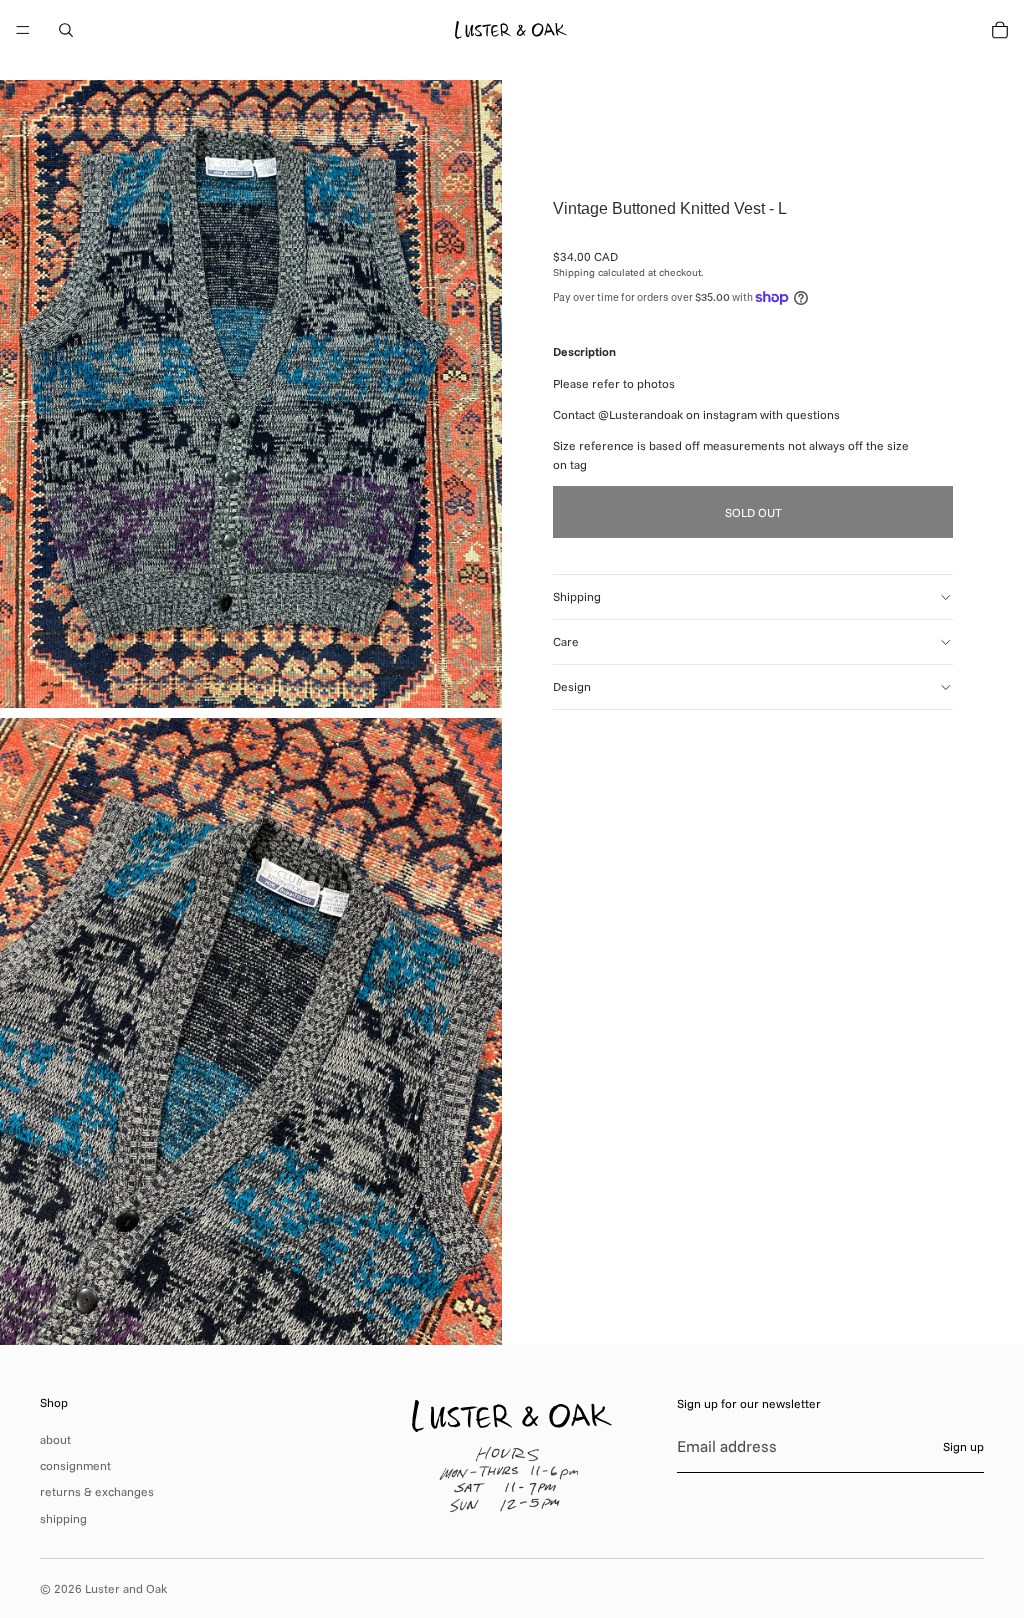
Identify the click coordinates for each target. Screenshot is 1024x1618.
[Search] (66, 30)
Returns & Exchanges (97, 1491)
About (55, 1439)
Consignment (75, 1465)
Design (572, 686)
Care (566, 641)
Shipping (577, 596)
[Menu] (23, 30)
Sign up (963, 1446)
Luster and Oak (126, 1588)
